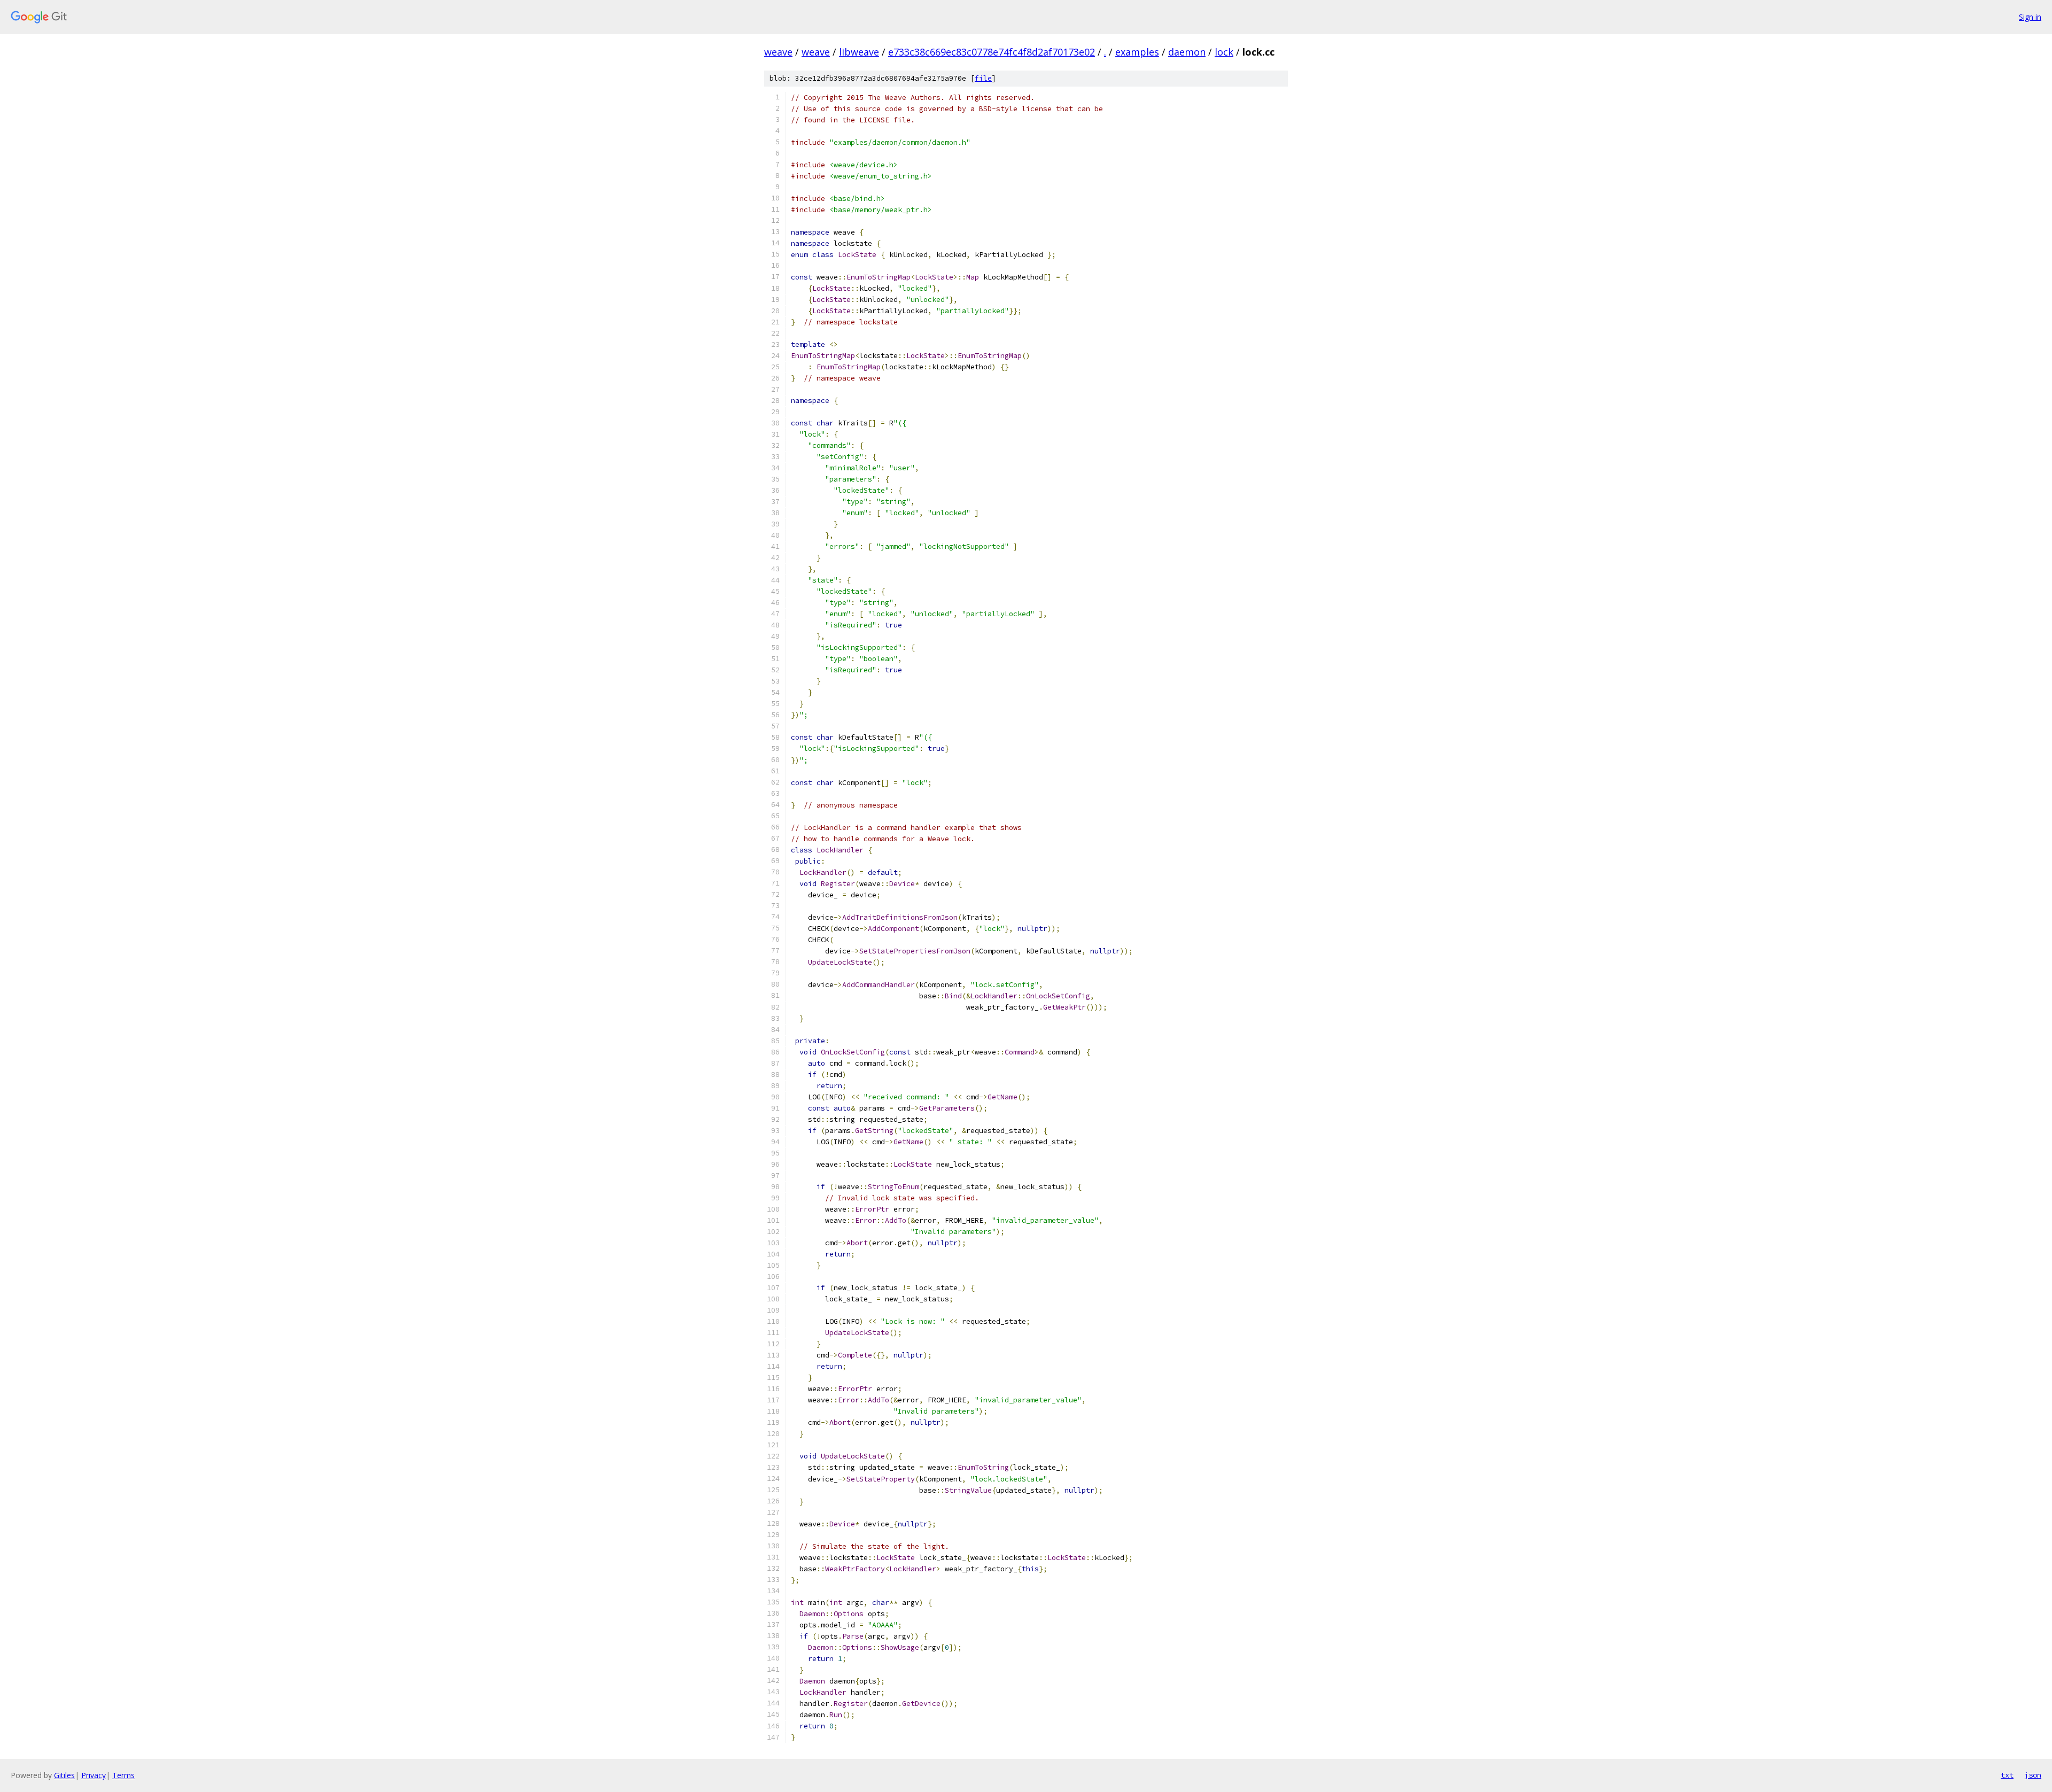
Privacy (94, 1775)
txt (2007, 1775)
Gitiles (64, 1775)
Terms (123, 1775)
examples (1137, 52)
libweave (859, 52)
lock (1224, 52)
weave (778, 52)
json (2033, 1775)
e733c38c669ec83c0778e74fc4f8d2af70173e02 (992, 52)
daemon (1187, 52)
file (983, 78)
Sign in (2030, 17)
